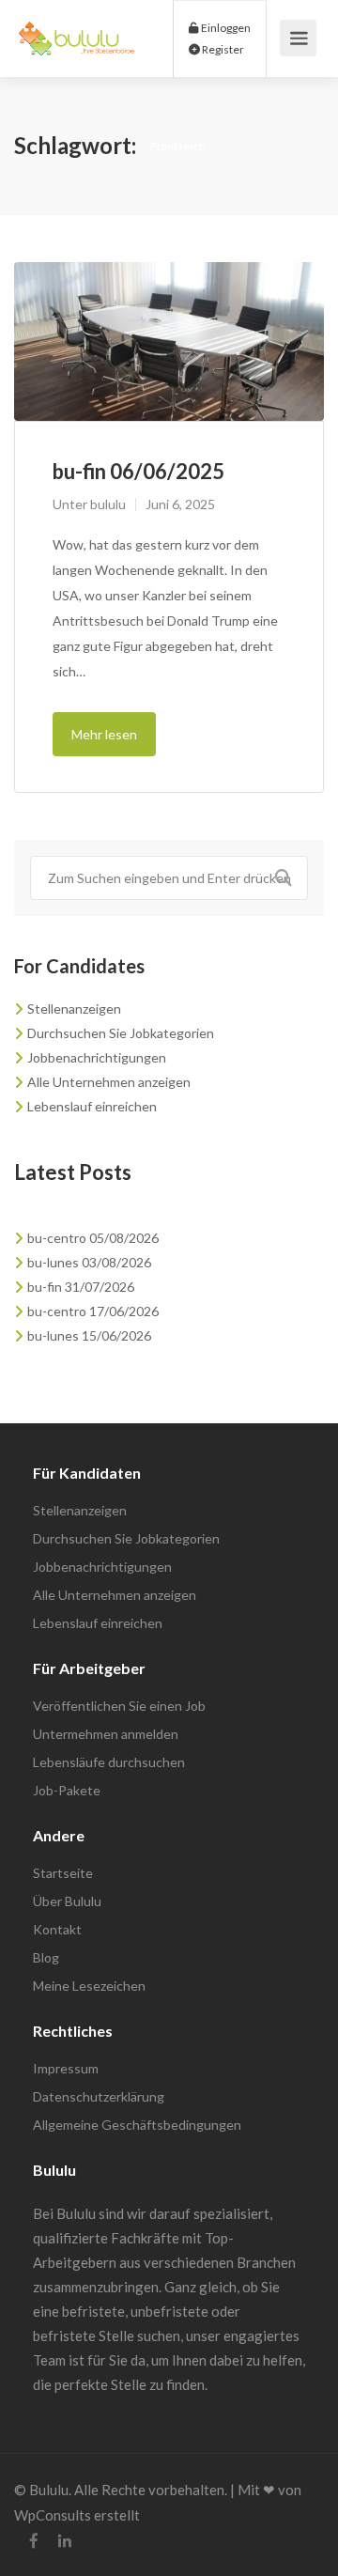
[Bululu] (77, 28)
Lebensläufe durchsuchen (109, 1762)
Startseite (63, 1873)
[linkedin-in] (64, 2541)
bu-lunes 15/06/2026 (89, 1335)
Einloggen (225, 28)
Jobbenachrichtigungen (97, 1057)
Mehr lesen (104, 734)
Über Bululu (67, 1901)
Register (222, 49)
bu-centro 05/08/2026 (93, 1238)
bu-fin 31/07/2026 (81, 1287)
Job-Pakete (67, 1790)
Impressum (66, 2068)
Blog (46, 1957)
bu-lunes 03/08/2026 (89, 1262)
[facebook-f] (33, 2541)
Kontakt (57, 1929)
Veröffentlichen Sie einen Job (119, 1706)
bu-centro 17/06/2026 (93, 1311)
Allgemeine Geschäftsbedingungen (137, 2125)
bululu (108, 504)
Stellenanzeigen (74, 1009)
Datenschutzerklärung (99, 2096)
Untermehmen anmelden (106, 1734)
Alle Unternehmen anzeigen (109, 1082)
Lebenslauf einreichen (92, 1106)
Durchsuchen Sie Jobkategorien (121, 1033)
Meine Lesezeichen (89, 1986)
